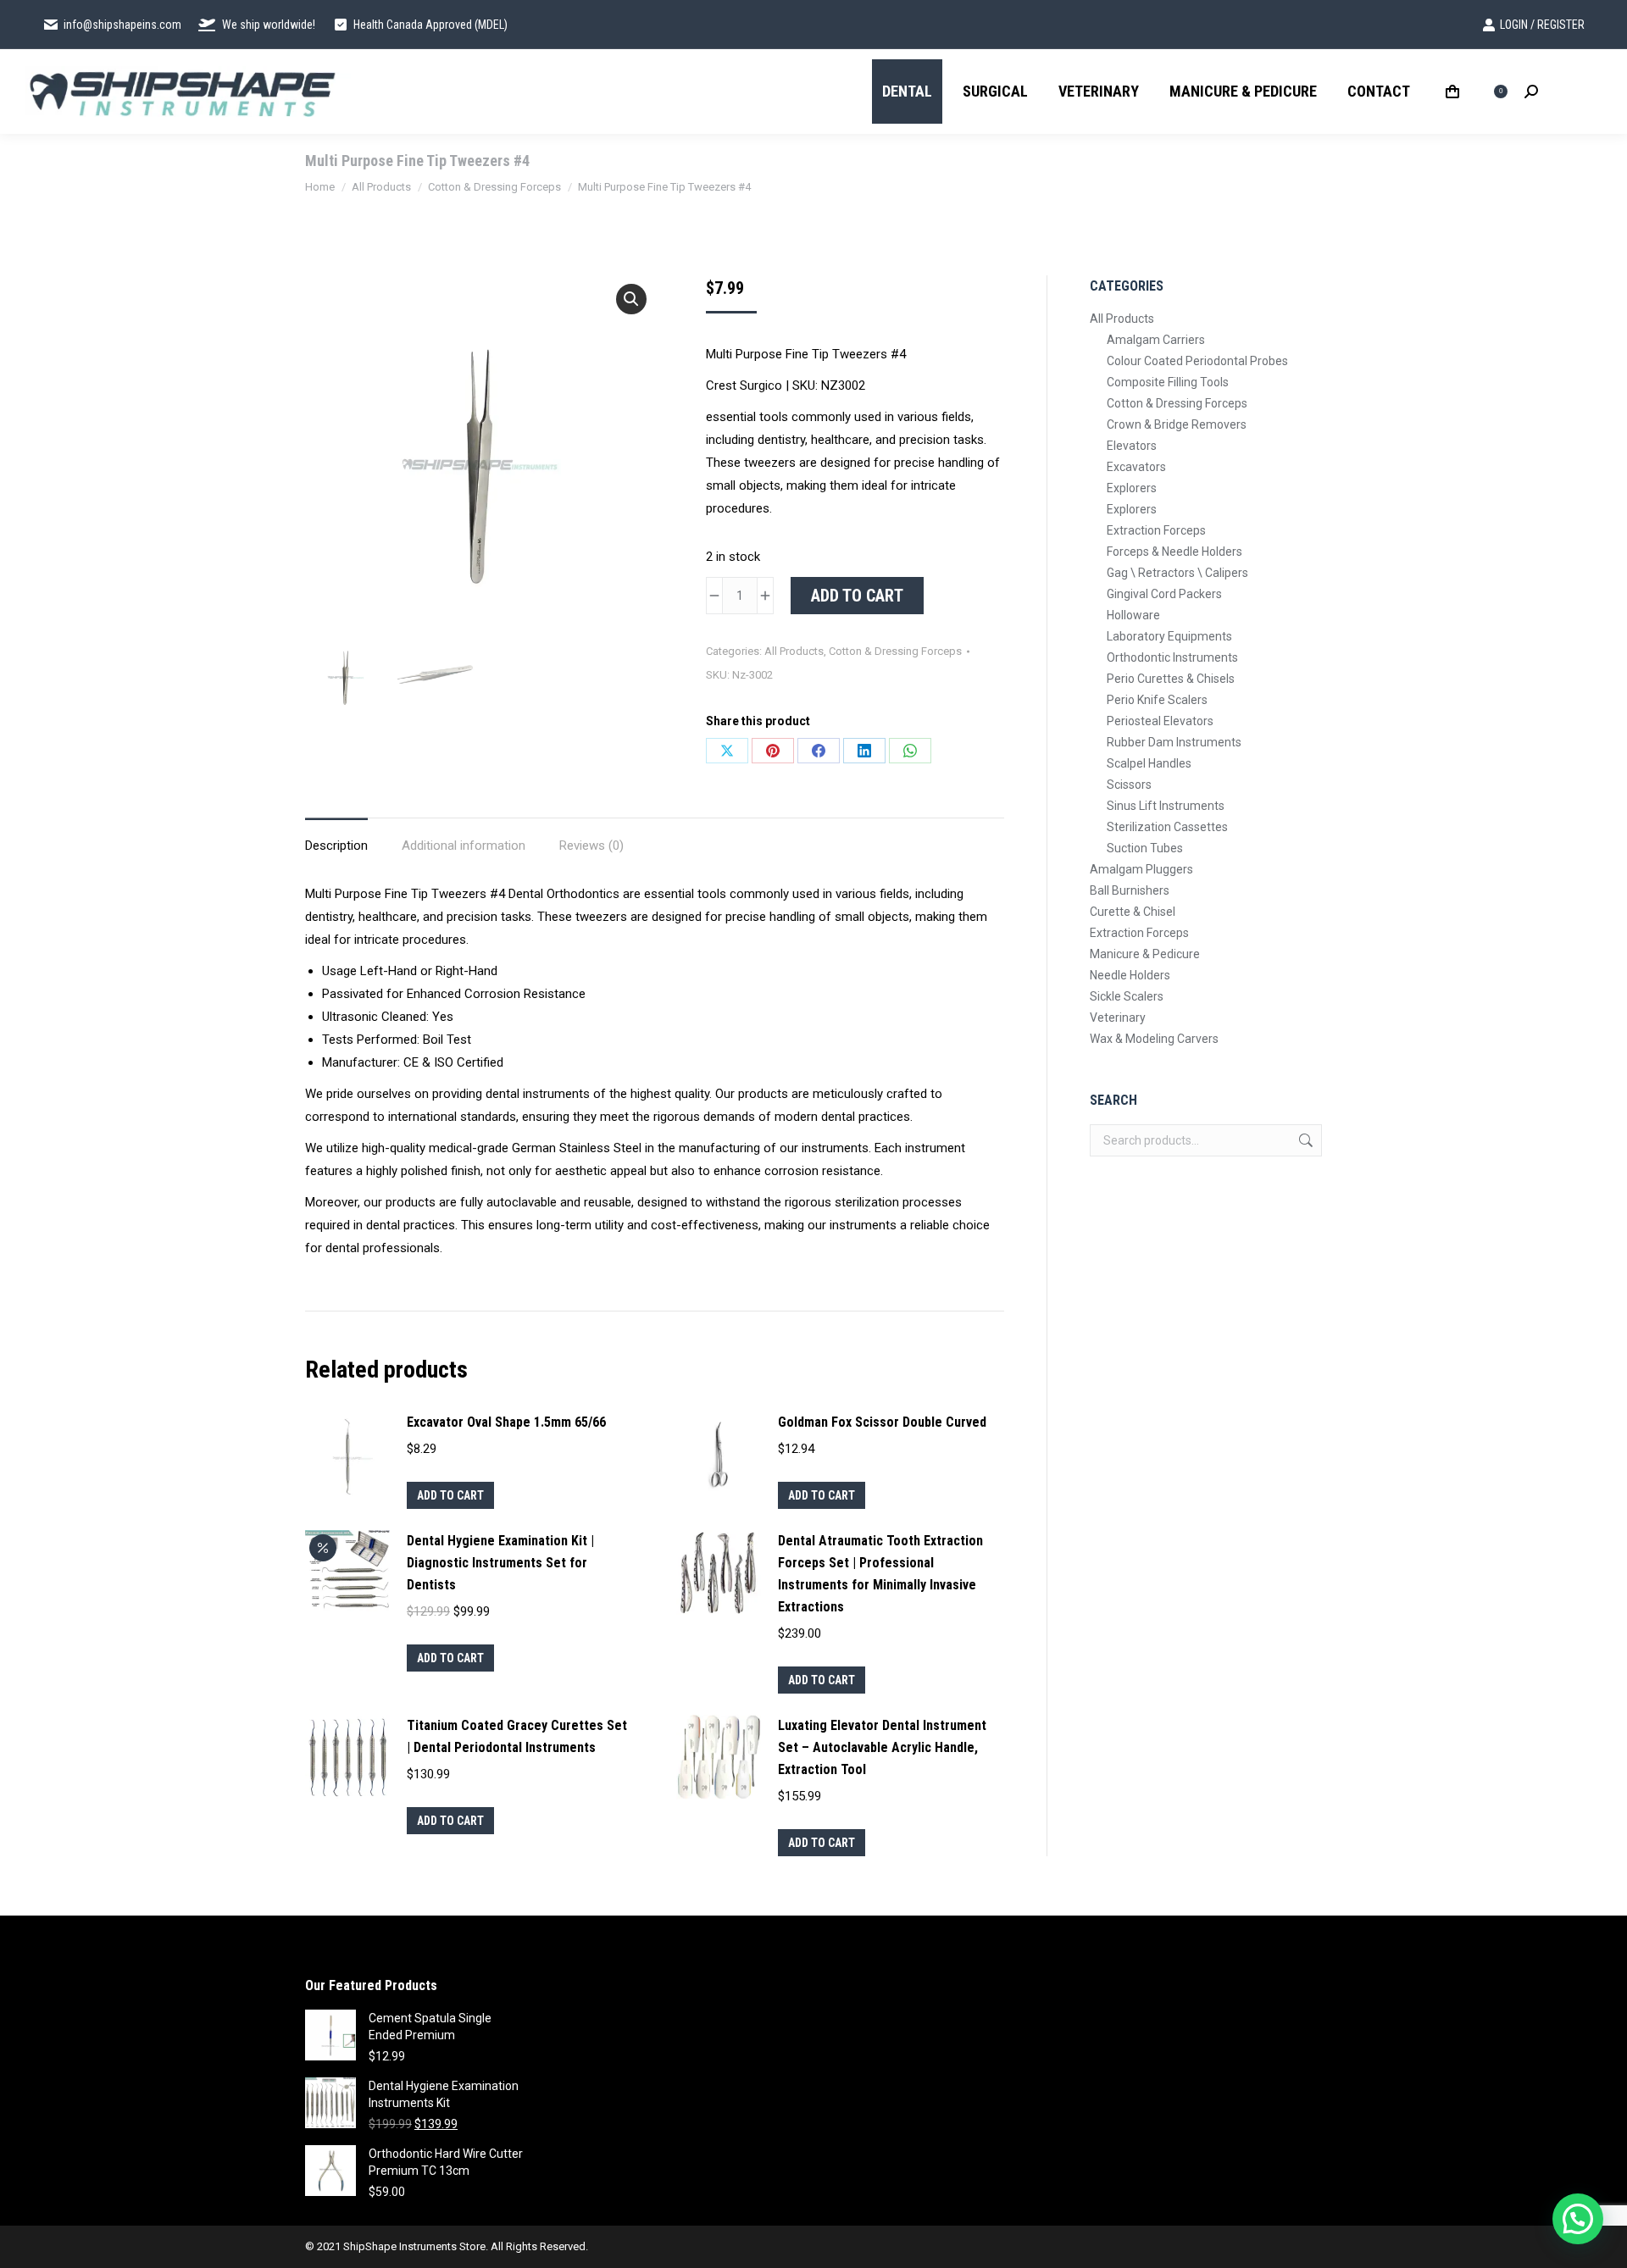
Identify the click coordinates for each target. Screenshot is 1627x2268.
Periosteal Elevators (1160, 721)
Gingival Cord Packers (1164, 594)
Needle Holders (1130, 975)
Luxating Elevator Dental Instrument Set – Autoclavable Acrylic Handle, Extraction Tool (882, 1747)
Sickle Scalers (1127, 996)
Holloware (1133, 615)
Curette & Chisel (1133, 912)
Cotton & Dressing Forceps (895, 651)
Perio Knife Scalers (1157, 700)
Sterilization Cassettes (1167, 827)
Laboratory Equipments (1169, 636)
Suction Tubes (1145, 848)
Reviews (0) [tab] (591, 846)
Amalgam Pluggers (1141, 869)
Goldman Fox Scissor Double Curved (882, 1422)
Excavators (1136, 467)
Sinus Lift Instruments (1166, 806)
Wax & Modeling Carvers (1154, 1039)
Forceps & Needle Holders (1174, 552)
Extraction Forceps (1156, 530)
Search (1304, 1140)
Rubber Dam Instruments (1174, 742)
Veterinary (1118, 1018)
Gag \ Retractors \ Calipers (1177, 573)
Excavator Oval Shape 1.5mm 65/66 (506, 1422)
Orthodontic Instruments (1172, 657)
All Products (794, 651)
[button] (631, 299)
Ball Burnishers (1130, 890)
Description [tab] (336, 846)
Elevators (1132, 446)
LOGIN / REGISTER (1542, 25)
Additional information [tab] (464, 846)
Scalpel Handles (1149, 763)
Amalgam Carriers (1156, 340)
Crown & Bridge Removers (1177, 424)
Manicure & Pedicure (1145, 954)
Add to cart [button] (450, 1495)
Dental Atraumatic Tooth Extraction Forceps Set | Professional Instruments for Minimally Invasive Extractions (880, 1574)
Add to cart (857, 596)
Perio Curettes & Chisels (1171, 679)
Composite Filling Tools (1168, 382)
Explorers (1132, 488)
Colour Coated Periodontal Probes (1197, 361)
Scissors (1129, 785)
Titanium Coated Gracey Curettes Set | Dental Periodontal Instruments (517, 1736)
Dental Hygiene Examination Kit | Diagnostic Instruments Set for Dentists (500, 1563)
